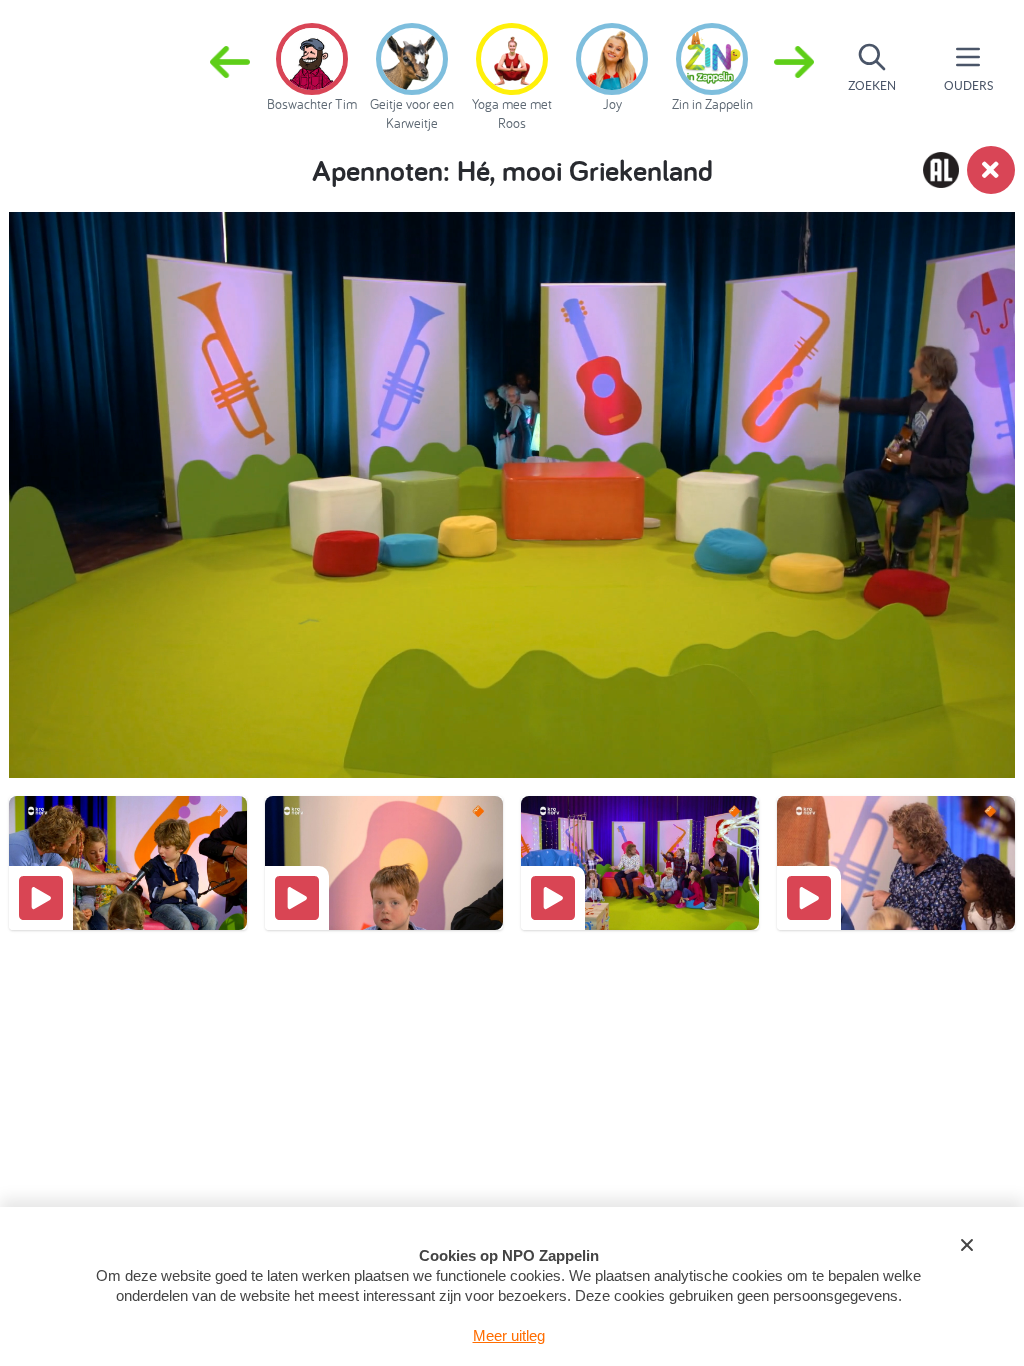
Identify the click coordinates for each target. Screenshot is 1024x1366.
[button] (794, 68)
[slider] (518, 691)
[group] (312, 64)
